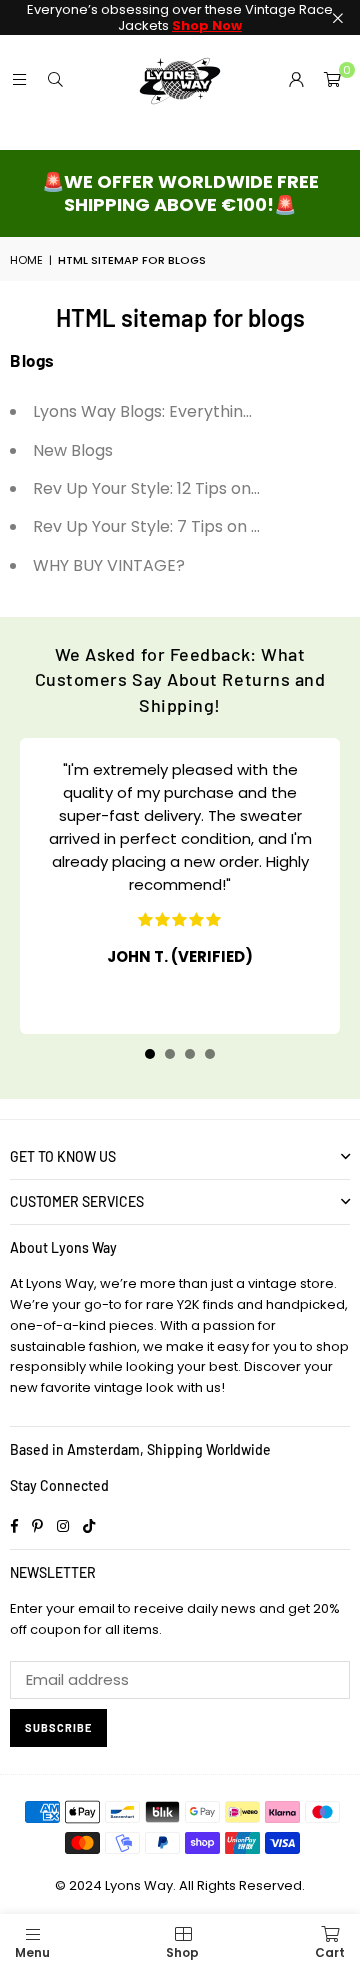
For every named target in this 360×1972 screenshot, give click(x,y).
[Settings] (296, 80)
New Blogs (73, 450)
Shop (182, 1952)
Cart (330, 1952)
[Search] (55, 79)
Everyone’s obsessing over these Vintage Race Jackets (180, 17)
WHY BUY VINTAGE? (109, 565)
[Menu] (19, 79)
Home (26, 260)
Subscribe (58, 1727)
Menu (32, 1952)
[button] (332, 80)
